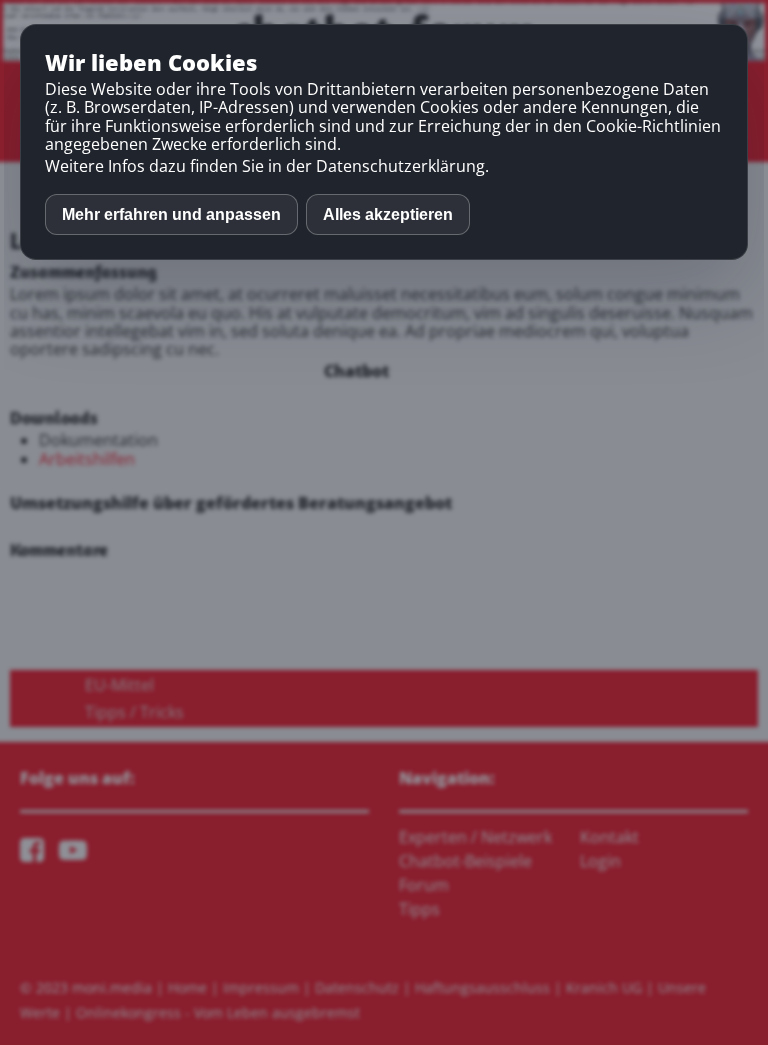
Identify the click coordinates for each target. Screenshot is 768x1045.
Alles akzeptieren (388, 214)
